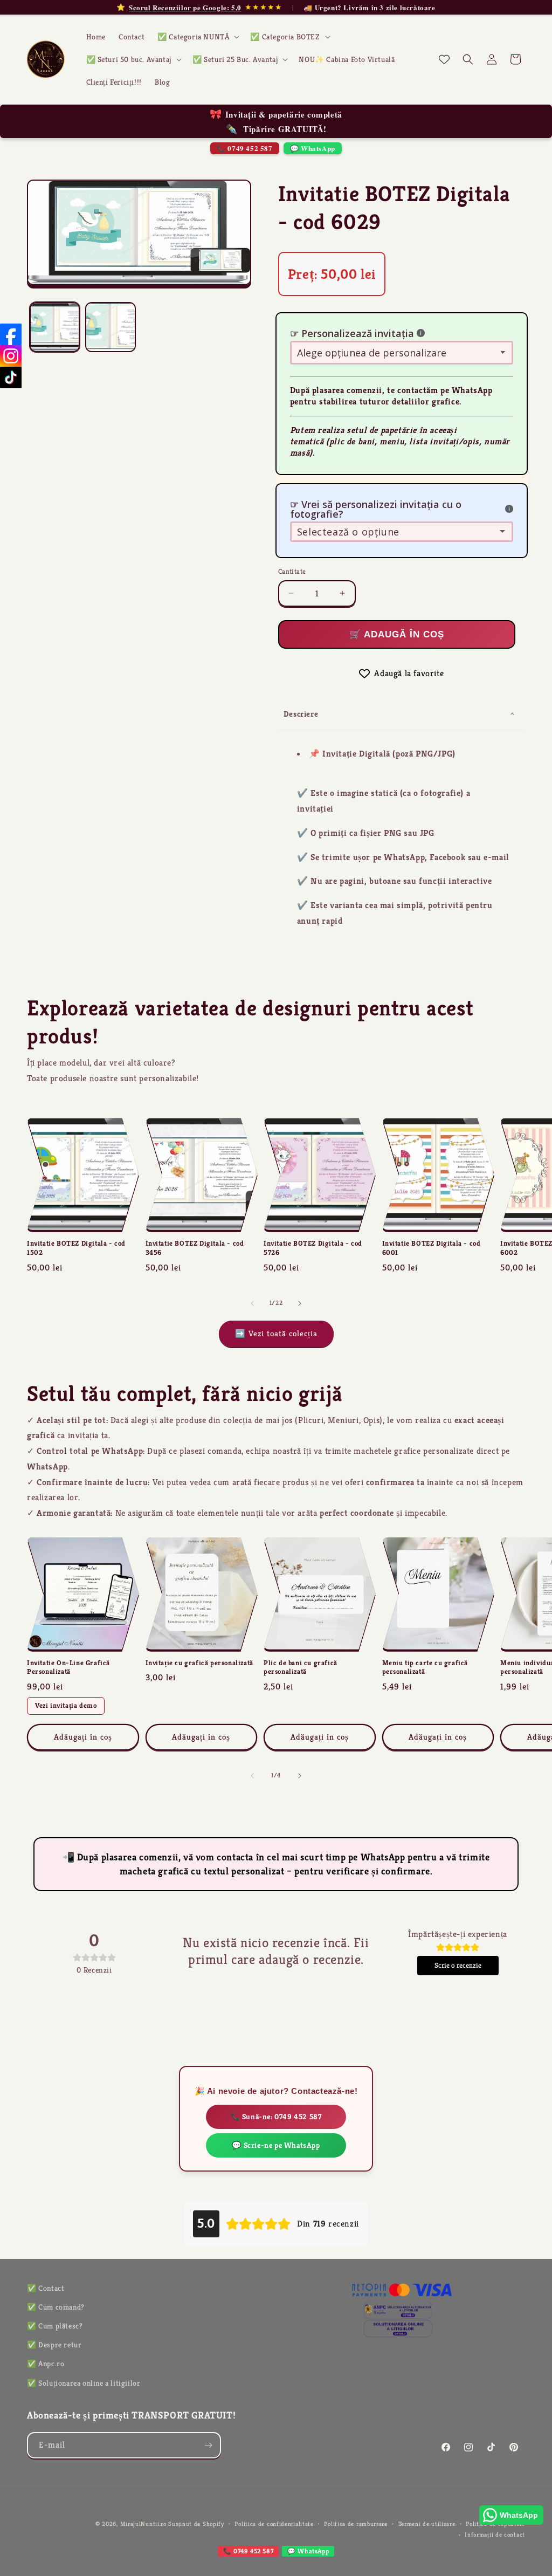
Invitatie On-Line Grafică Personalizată (68, 1668)
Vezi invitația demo (66, 1705)
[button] (197, 37)
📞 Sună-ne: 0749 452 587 (276, 2117)
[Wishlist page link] (444, 59)
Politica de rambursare (356, 2524)
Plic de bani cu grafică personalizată (301, 1668)
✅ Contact (46, 2288)
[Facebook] (11, 334)
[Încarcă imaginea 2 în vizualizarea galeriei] (110, 327)
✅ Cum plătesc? (55, 2326)
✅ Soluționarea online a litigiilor (84, 2383)
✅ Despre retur (54, 2345)
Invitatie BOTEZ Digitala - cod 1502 (76, 1248)
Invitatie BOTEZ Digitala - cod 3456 (195, 1248)
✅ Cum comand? (56, 2307)
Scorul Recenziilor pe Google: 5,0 (185, 8)
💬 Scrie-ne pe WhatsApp (276, 2145)
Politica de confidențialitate (274, 2524)
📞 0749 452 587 (244, 148)
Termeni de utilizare (427, 2524)
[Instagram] (11, 356)
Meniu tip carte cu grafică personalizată (425, 1668)
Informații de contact (495, 2534)
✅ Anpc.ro (46, 2364)
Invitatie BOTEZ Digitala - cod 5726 (313, 1248)
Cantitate (292, 571)
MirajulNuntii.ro (143, 2524)
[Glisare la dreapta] (300, 1303)
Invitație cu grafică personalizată (199, 1663)
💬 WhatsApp (313, 148)
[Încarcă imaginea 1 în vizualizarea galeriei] (55, 327)
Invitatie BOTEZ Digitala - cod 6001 (432, 1248)
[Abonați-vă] (208, 2445)
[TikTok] (11, 377)
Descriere (301, 714)
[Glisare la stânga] (252, 1303)
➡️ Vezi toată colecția (276, 1333)
